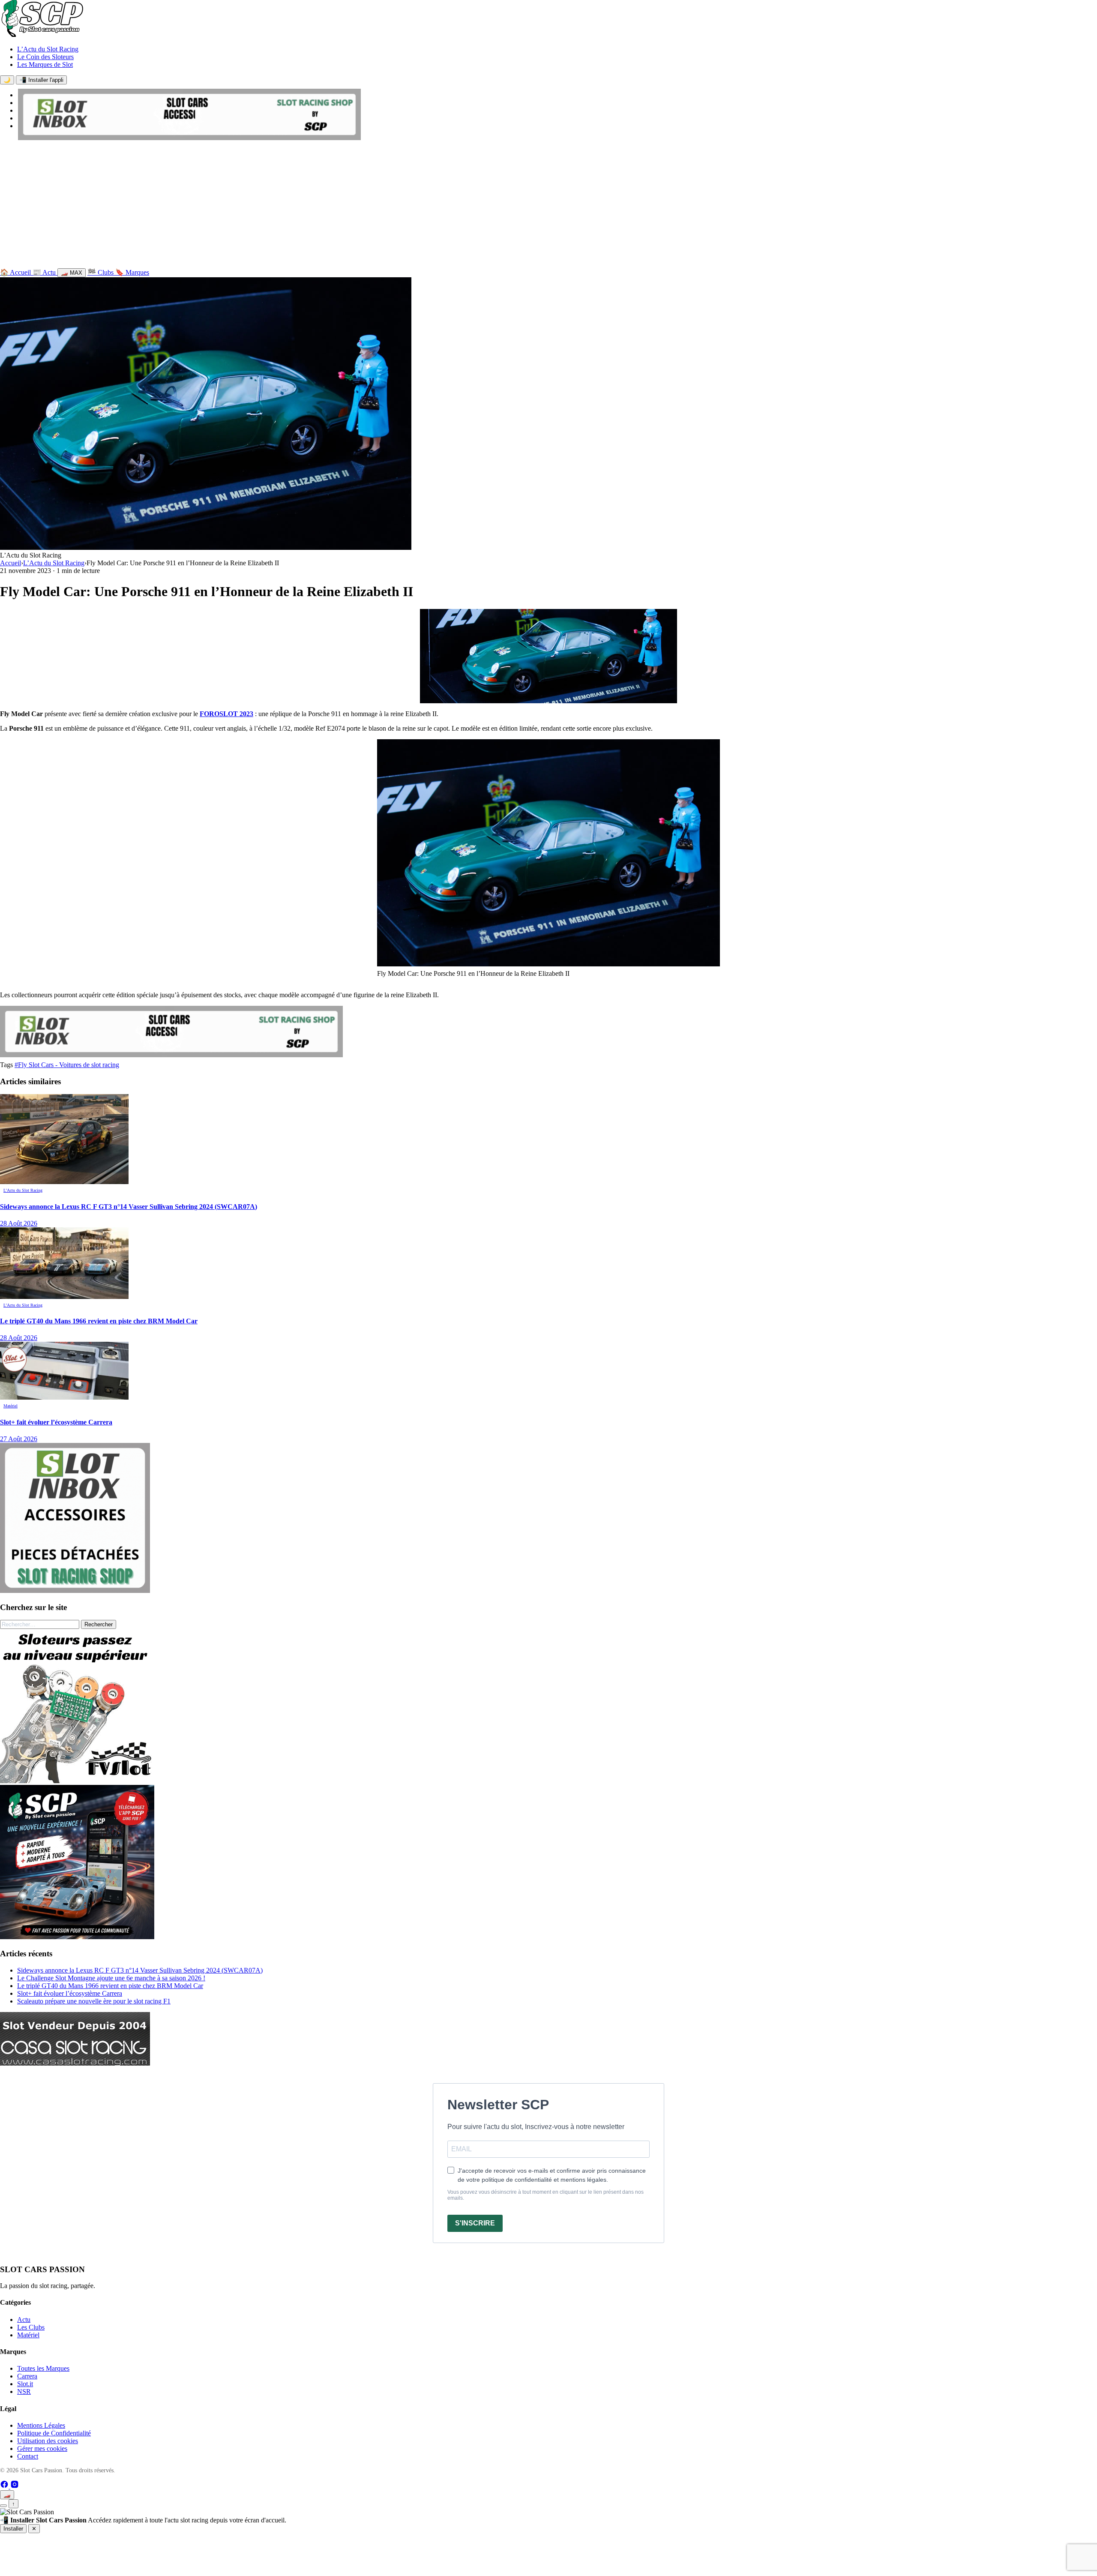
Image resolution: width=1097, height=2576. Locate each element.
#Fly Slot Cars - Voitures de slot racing (67, 1065)
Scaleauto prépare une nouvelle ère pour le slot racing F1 (94, 2001)
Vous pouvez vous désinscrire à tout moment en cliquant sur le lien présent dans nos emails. (546, 2195)
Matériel (28, 2335)
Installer (13, 2529)
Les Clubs (31, 2327)
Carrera (27, 2376)
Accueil (10, 563)
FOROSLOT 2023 (226, 714)
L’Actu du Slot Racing (48, 49)
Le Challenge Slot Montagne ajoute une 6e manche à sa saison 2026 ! (111, 1978)
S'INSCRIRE (475, 2223)
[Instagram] (15, 2486)
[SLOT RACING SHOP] (189, 138)
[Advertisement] (548, 206)
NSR (24, 2392)
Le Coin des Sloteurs (45, 57)
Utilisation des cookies (48, 2441)
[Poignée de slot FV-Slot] (77, 1781)
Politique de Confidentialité (54, 2433)
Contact (28, 2456)
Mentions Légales (41, 2425)
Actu (24, 2320)
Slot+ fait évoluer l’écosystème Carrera (70, 1993)
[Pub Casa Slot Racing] (75, 2063)
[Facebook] (5, 2486)
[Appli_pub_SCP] (77, 1937)
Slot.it (25, 2384)
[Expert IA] (3, 2506)
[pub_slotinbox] (75, 1591)
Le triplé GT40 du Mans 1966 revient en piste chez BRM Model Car (110, 1986)
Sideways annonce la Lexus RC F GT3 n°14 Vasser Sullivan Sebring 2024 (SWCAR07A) (140, 1970)
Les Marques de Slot (45, 64)
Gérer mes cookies (42, 2449)
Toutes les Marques (43, 2368)
